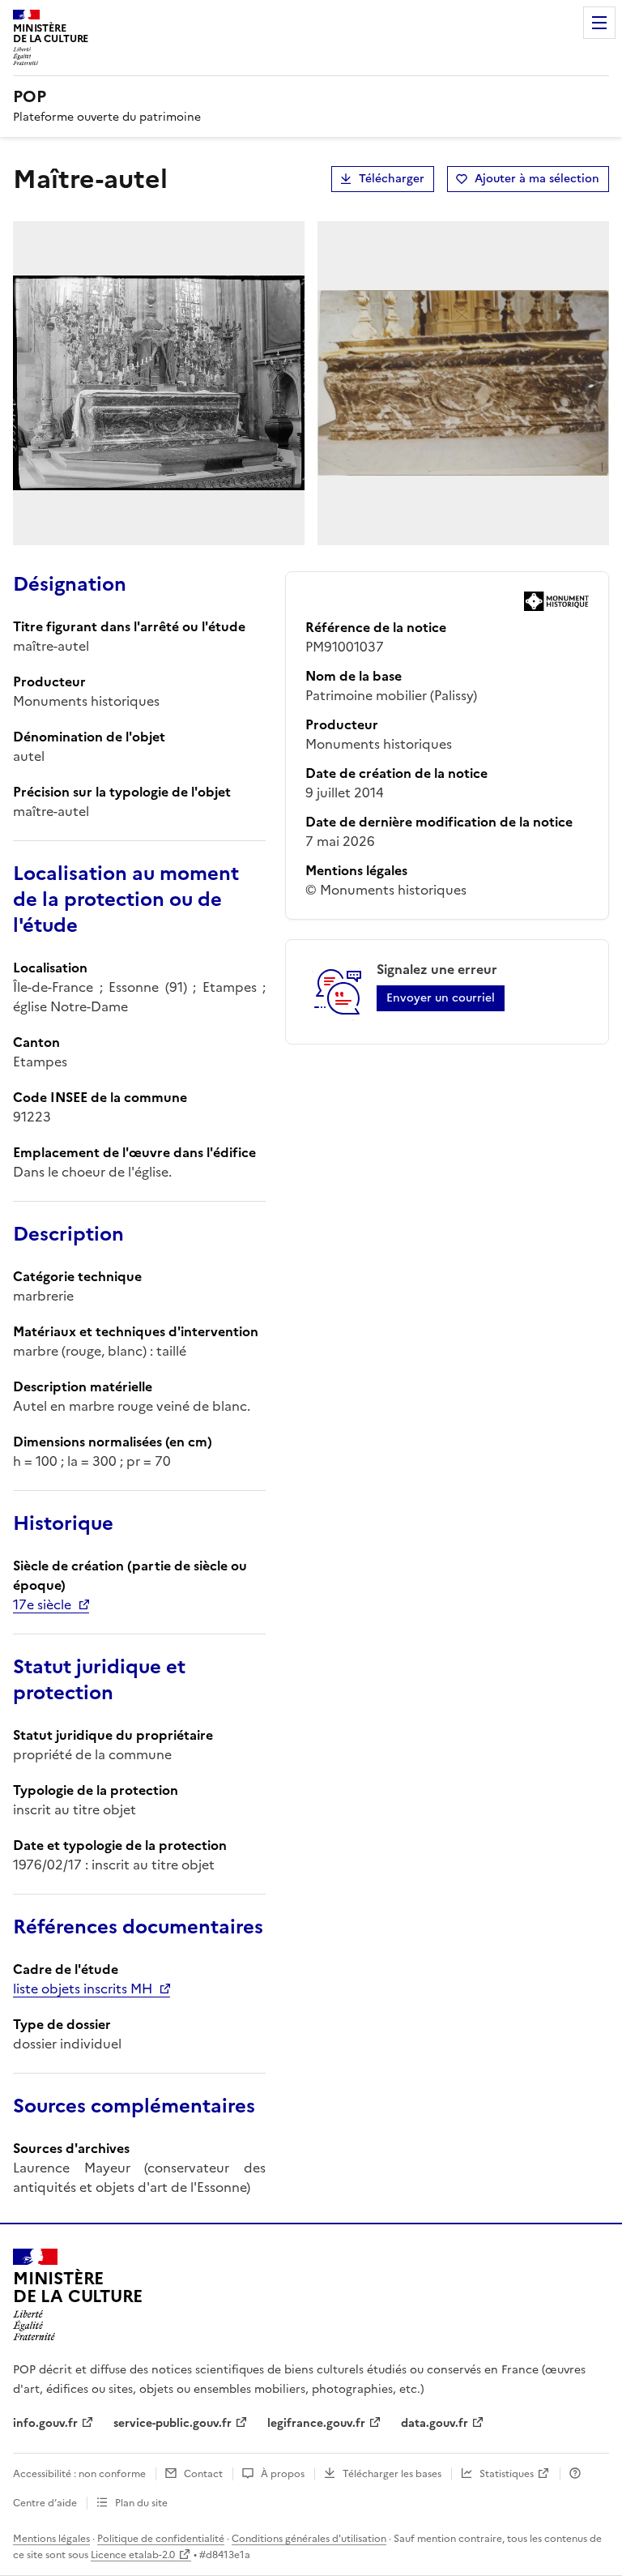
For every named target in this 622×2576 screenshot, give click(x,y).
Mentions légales (51, 2539)
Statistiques (507, 2474)
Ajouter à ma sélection (537, 179)
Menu (599, 23)
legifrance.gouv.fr (316, 2423)
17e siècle (42, 1604)
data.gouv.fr (435, 2423)
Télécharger (392, 179)
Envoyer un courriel (441, 998)
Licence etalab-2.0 (133, 2555)
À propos (283, 2474)
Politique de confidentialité (161, 2539)
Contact (203, 2474)
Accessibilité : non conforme (79, 2474)
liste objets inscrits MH (83, 1989)
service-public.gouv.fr (173, 2423)
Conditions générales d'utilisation (309, 2539)
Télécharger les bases (392, 2474)
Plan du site (141, 2503)
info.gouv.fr (45, 2423)
